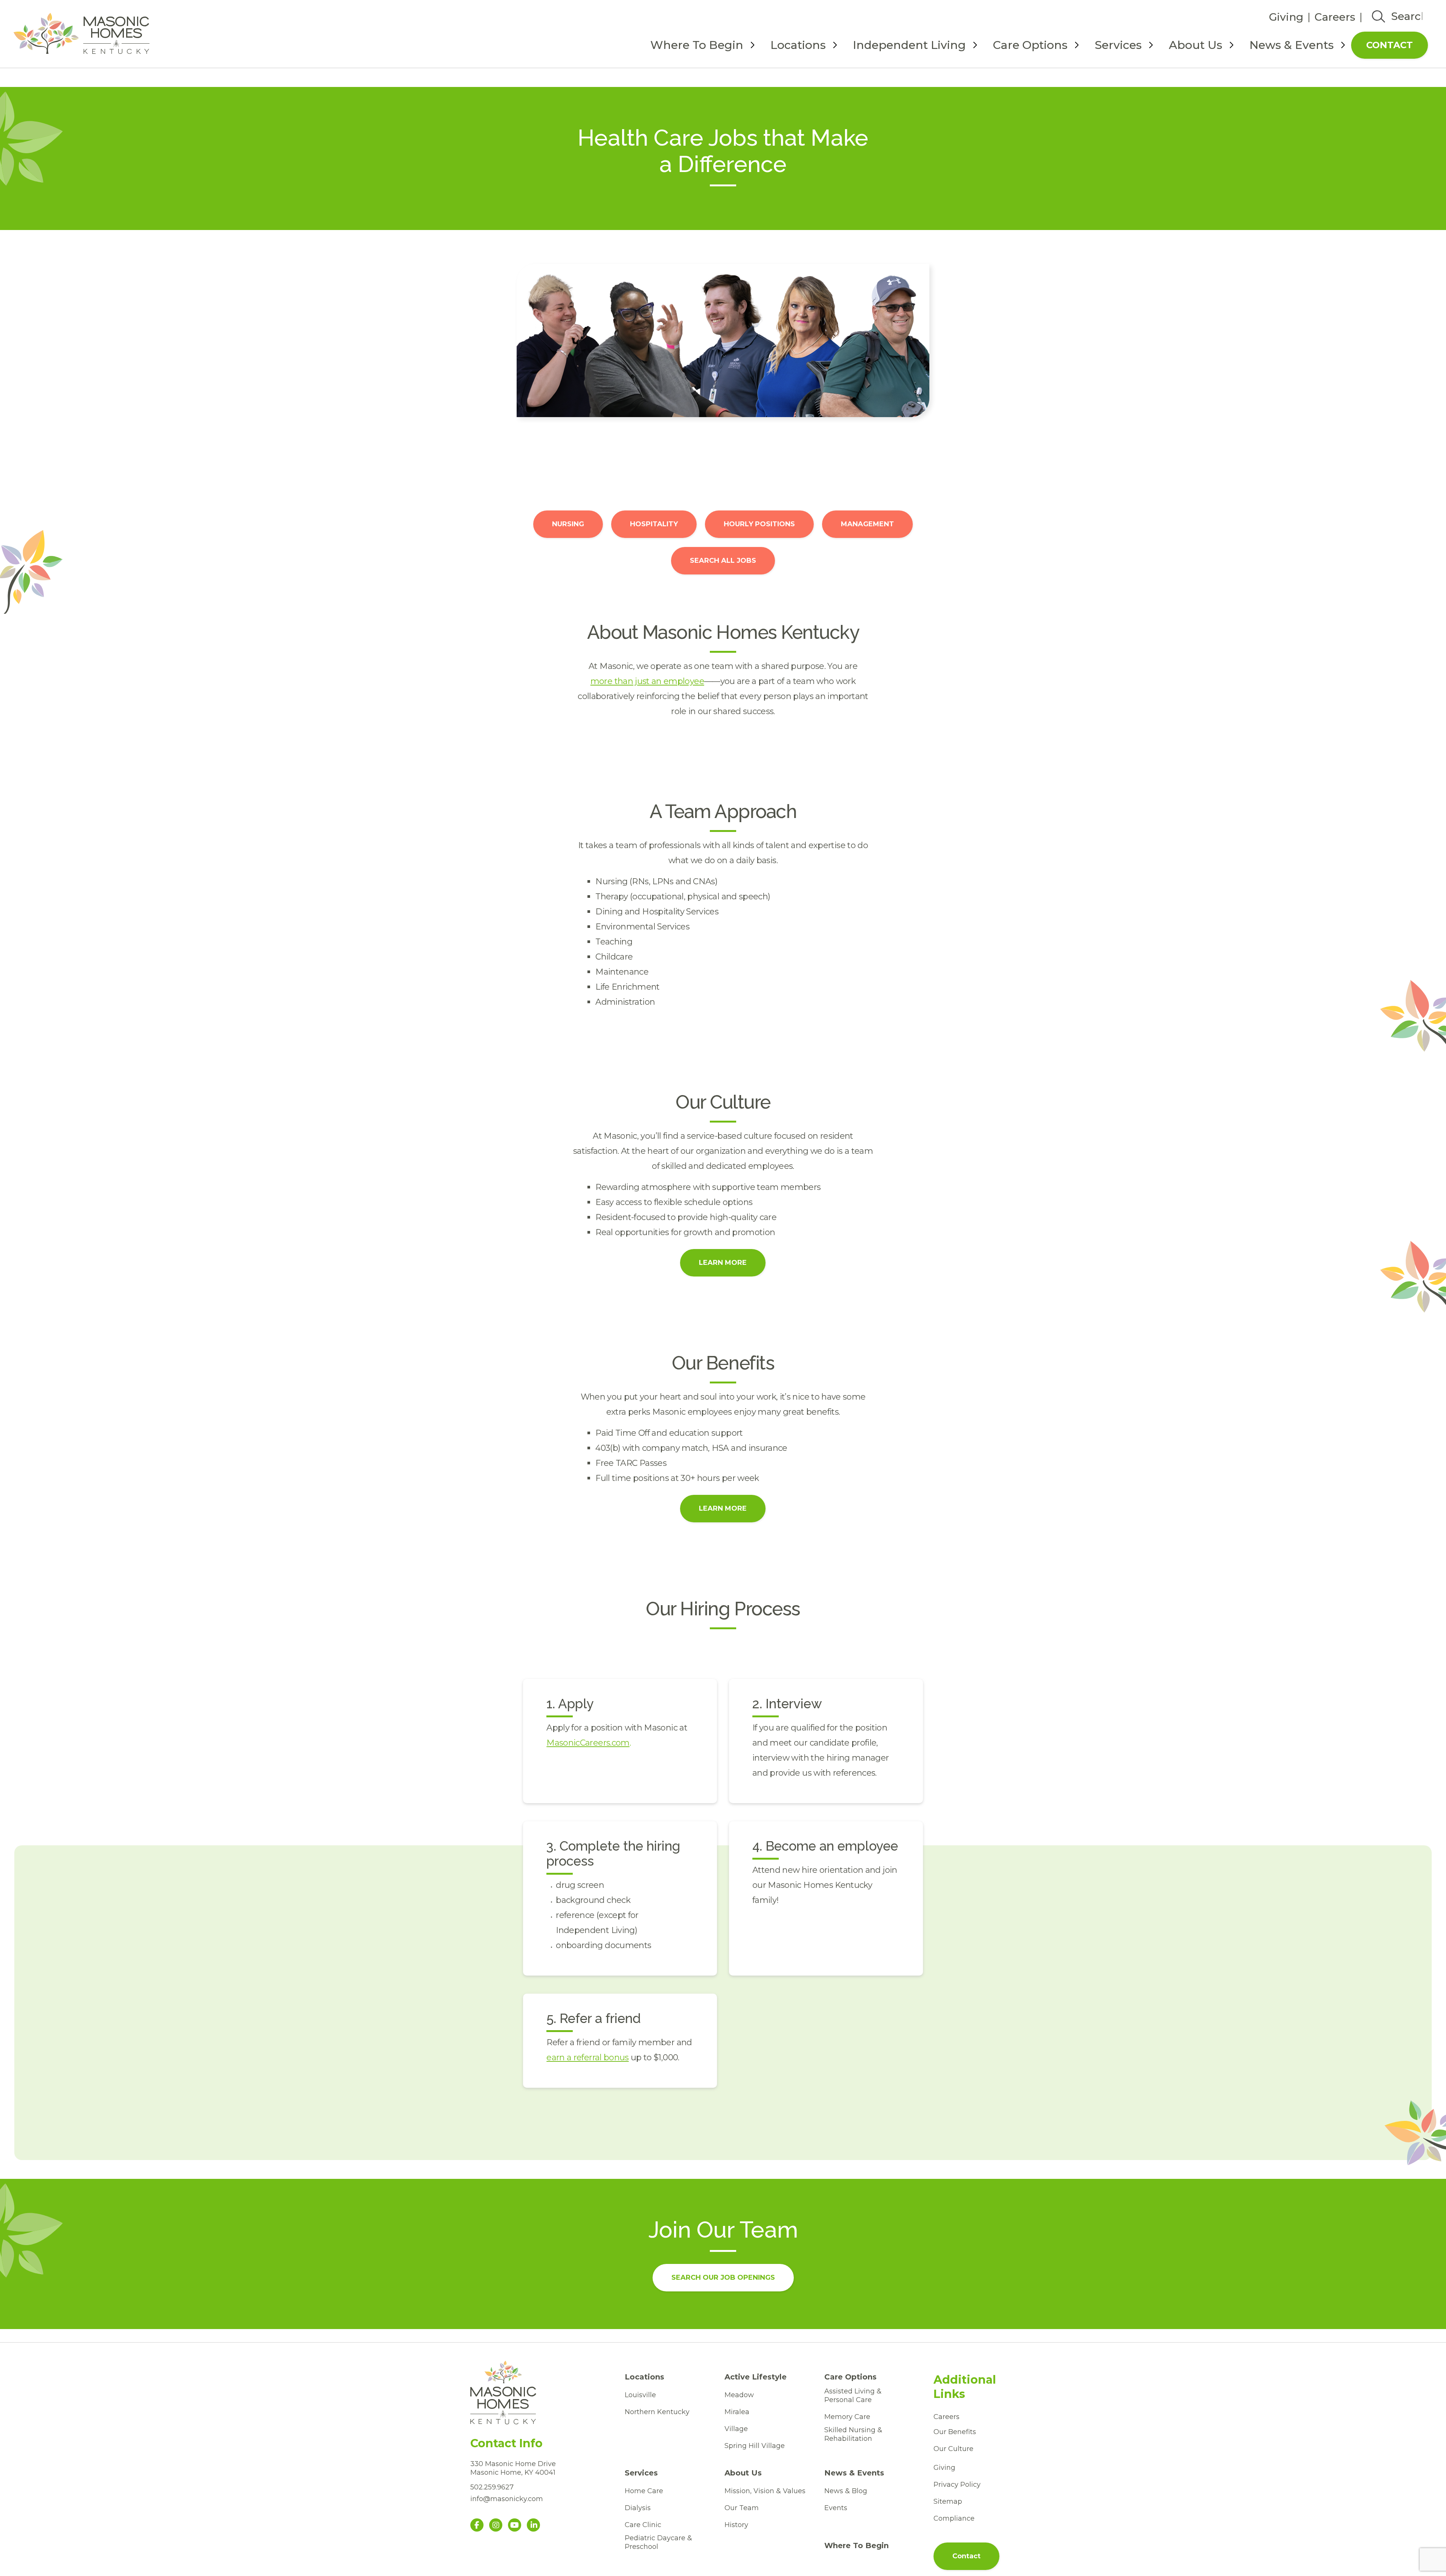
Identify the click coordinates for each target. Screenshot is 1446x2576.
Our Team (742, 2508)
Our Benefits (955, 2432)
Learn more (723, 1508)
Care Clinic (643, 2525)
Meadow (739, 2395)
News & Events (1292, 45)
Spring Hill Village (755, 2446)
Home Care (644, 2491)
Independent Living (909, 45)
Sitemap (948, 2501)
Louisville (640, 2395)
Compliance (954, 2518)
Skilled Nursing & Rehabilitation (853, 2434)
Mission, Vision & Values (765, 2491)
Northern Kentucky (657, 2412)
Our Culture (953, 2449)
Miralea (737, 2412)
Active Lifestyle (756, 2377)
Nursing (568, 524)
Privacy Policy (957, 2485)
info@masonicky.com (507, 2499)
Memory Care (847, 2417)
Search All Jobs (723, 561)
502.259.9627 (492, 2487)
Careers (1335, 17)
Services (1118, 45)
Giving (1286, 17)
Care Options (1030, 45)
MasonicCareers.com (588, 1743)
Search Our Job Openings (723, 2277)
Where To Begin (697, 45)
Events (836, 2508)
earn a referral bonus (587, 2057)
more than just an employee (647, 681)
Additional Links (965, 2387)
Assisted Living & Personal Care (853, 2395)
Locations (798, 45)
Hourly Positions (759, 524)
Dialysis (638, 2508)
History (736, 2525)
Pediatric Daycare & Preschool (658, 2542)
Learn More (723, 1263)
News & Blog (846, 2491)
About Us (1196, 45)
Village (736, 2429)
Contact (1390, 45)
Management (867, 524)
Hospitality (654, 524)
